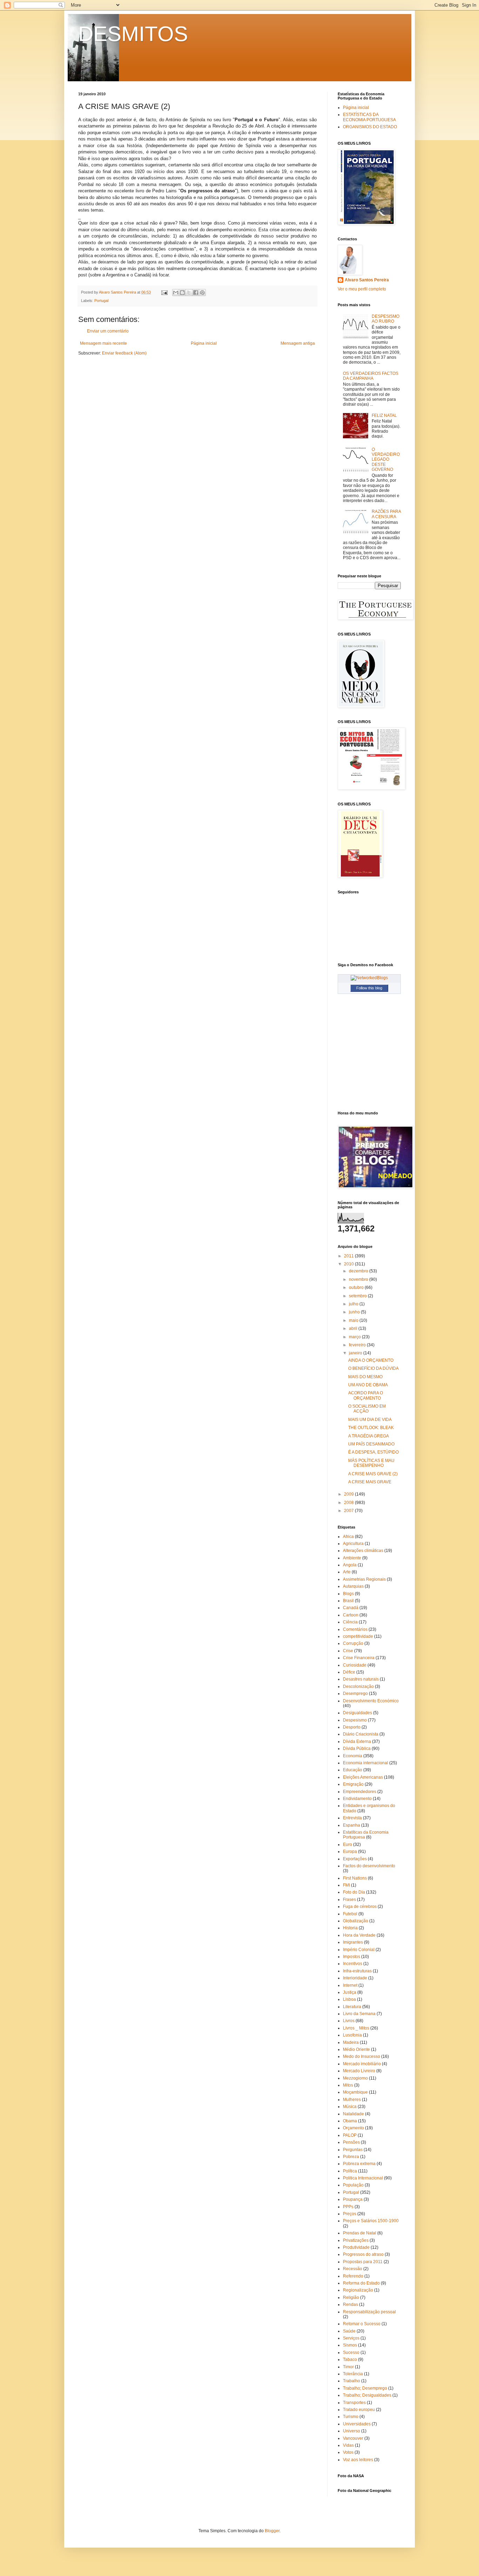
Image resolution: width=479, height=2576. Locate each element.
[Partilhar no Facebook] (196, 293)
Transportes (354, 2403)
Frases (349, 1900)
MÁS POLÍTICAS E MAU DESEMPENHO (371, 1463)
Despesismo (355, 1720)
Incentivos (353, 1964)
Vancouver (353, 2438)
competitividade (358, 1636)
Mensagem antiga (298, 343)
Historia (350, 1928)
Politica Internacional (363, 2178)
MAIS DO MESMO (365, 1377)
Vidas (348, 2445)
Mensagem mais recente (103, 343)
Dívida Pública (357, 1749)
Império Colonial (359, 1950)
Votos (348, 2452)
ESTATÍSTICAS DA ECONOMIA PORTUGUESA (369, 117)
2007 (349, 1511)
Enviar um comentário (108, 331)
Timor (348, 2367)
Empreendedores (360, 1792)
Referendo (353, 2276)
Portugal (101, 301)
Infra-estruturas (357, 1971)
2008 (349, 1503)
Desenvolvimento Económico (371, 1701)
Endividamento (357, 1799)
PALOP (350, 2135)
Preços (350, 2214)
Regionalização (358, 2290)
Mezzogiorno (355, 2078)
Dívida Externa (357, 1742)
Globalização (356, 1921)
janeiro (356, 1353)
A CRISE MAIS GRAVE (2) (373, 1474)
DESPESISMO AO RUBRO (386, 319)
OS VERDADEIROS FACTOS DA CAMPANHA (371, 376)
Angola (350, 1565)
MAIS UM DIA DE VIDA (370, 1420)
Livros (349, 2021)
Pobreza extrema (359, 2164)
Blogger (272, 2531)
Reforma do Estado (361, 2283)
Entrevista (352, 1818)
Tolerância (353, 2374)
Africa (348, 1537)
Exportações (355, 1859)
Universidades (357, 2424)
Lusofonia (352, 2035)
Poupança (353, 2199)
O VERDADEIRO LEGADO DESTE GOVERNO (386, 460)
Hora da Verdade (359, 1935)
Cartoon (351, 1615)
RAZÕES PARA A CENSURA (386, 514)
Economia (353, 1756)
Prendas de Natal (360, 2233)
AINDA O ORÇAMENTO (371, 1360)
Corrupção (353, 1643)
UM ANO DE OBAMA (368, 1385)
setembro (358, 1296)
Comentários (355, 1629)
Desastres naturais (361, 1679)
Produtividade (356, 2247)
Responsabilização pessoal (369, 2312)
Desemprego (355, 1694)
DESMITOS (133, 34)
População (353, 2185)
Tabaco (350, 2359)
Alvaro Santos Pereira (367, 280)
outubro (357, 1287)
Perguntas (353, 2150)
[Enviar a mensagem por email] (176, 293)
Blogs (348, 1594)
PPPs (348, 2207)
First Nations (355, 1878)
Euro (348, 1845)
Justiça (350, 1992)
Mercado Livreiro (359, 2071)
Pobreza (351, 2157)
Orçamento (353, 2128)
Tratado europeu (359, 2410)
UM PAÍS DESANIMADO (371, 1444)
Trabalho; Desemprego (365, 2388)
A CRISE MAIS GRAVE (370, 1482)
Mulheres (352, 2100)
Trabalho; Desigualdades (367, 2395)
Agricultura (353, 1544)
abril (354, 1328)
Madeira (351, 2042)
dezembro (359, 1271)
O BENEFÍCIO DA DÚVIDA (373, 1368)
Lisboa (349, 1999)
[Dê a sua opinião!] (182, 293)
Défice (349, 1672)
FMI (346, 1885)
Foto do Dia (354, 1892)
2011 (349, 1256)
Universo (352, 2431)
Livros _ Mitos (356, 2028)
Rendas (350, 2304)
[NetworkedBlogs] (369, 978)
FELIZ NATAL (384, 415)
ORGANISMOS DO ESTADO (370, 127)
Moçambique (355, 2092)
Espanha (352, 1825)
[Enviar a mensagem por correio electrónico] (164, 292)
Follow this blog (369, 988)
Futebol (350, 1914)
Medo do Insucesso (362, 2056)
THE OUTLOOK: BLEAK (371, 1428)
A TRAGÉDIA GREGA (369, 1436)
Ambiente (352, 1558)
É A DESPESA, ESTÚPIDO (373, 1452)
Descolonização (358, 1687)
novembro (359, 1279)
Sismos (350, 2345)
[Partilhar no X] (189, 293)
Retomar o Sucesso (362, 2324)
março (355, 1337)
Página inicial (204, 343)
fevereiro (358, 1345)
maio (354, 1320)
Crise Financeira (359, 1658)
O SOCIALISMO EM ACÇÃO (367, 1409)
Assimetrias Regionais (364, 1579)
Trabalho (352, 2381)
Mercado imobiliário (362, 2064)
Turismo (351, 2417)
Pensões (351, 2142)
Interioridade (355, 1978)
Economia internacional (366, 1763)
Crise (348, 1651)
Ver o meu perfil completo (362, 289)
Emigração (353, 1784)
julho (354, 1304)
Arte (347, 1572)
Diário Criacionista (361, 1734)
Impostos (352, 1957)
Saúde (349, 2331)
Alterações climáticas (363, 1551)
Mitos (348, 2085)
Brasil (348, 1601)
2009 (349, 1494)
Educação (353, 1770)
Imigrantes (353, 1942)
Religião (351, 2297)
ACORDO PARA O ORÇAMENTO (366, 1395)
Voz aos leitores (358, 2460)
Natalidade (353, 2114)
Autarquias (353, 1586)
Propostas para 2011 (363, 2262)
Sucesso (351, 2352)
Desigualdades (357, 1713)
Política (350, 2171)
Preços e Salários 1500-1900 (371, 2221)
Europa (350, 1852)
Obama (350, 2121)
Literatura (352, 2007)
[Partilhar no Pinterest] (202, 293)
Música (350, 2107)
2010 (349, 1264)
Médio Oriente (356, 2049)
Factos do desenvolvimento (369, 1866)
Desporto (352, 1727)
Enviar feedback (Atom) (124, 353)
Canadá (351, 1608)
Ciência (350, 1622)
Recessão (353, 2269)
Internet (350, 1985)
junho (355, 1312)
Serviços (351, 2338)
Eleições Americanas (363, 1777)
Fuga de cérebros (360, 1907)
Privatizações (356, 2240)
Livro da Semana (359, 2014)
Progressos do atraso (363, 2254)
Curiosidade (355, 1665)
